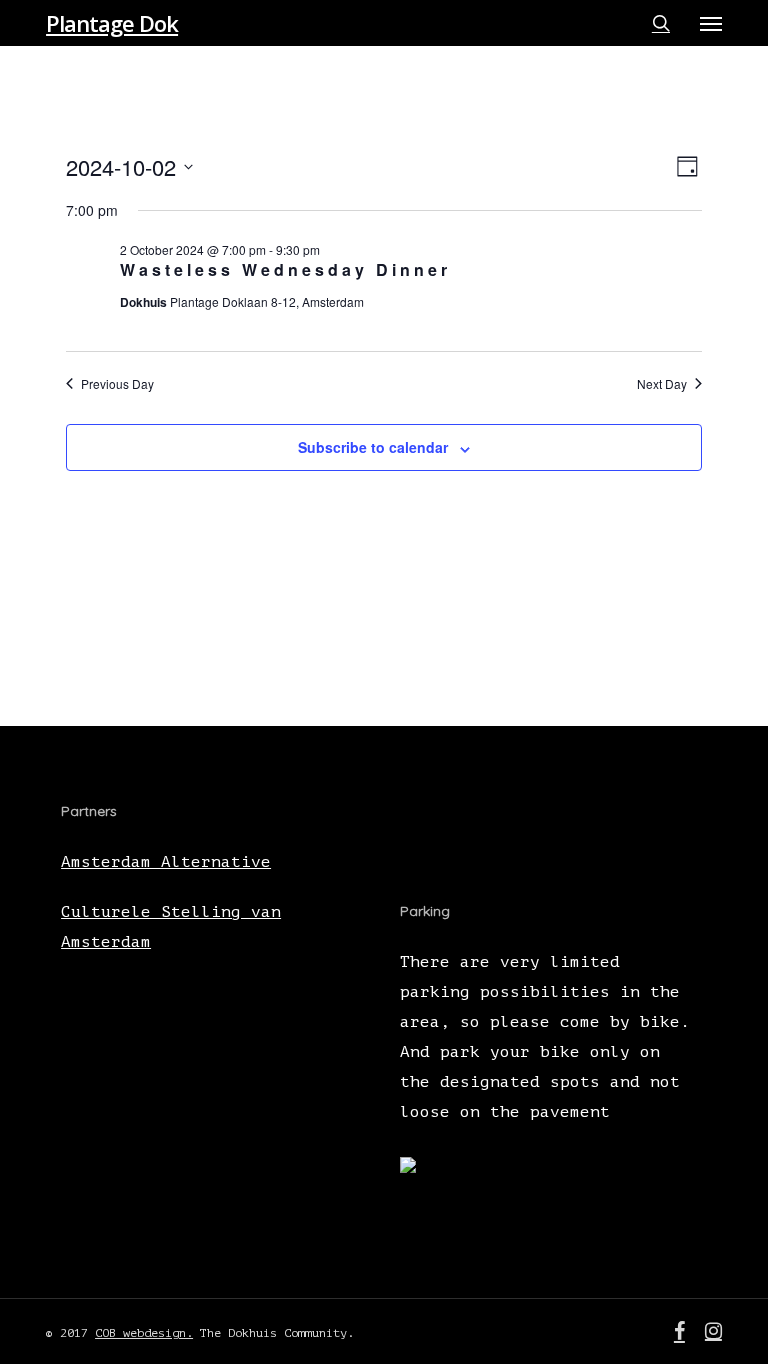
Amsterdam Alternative (166, 862)
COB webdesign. (144, 1333)
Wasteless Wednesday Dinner (285, 269)
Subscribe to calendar (373, 447)
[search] (661, 23)
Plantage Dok (112, 23)
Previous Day (117, 384)
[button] (711, 23)
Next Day (662, 384)
